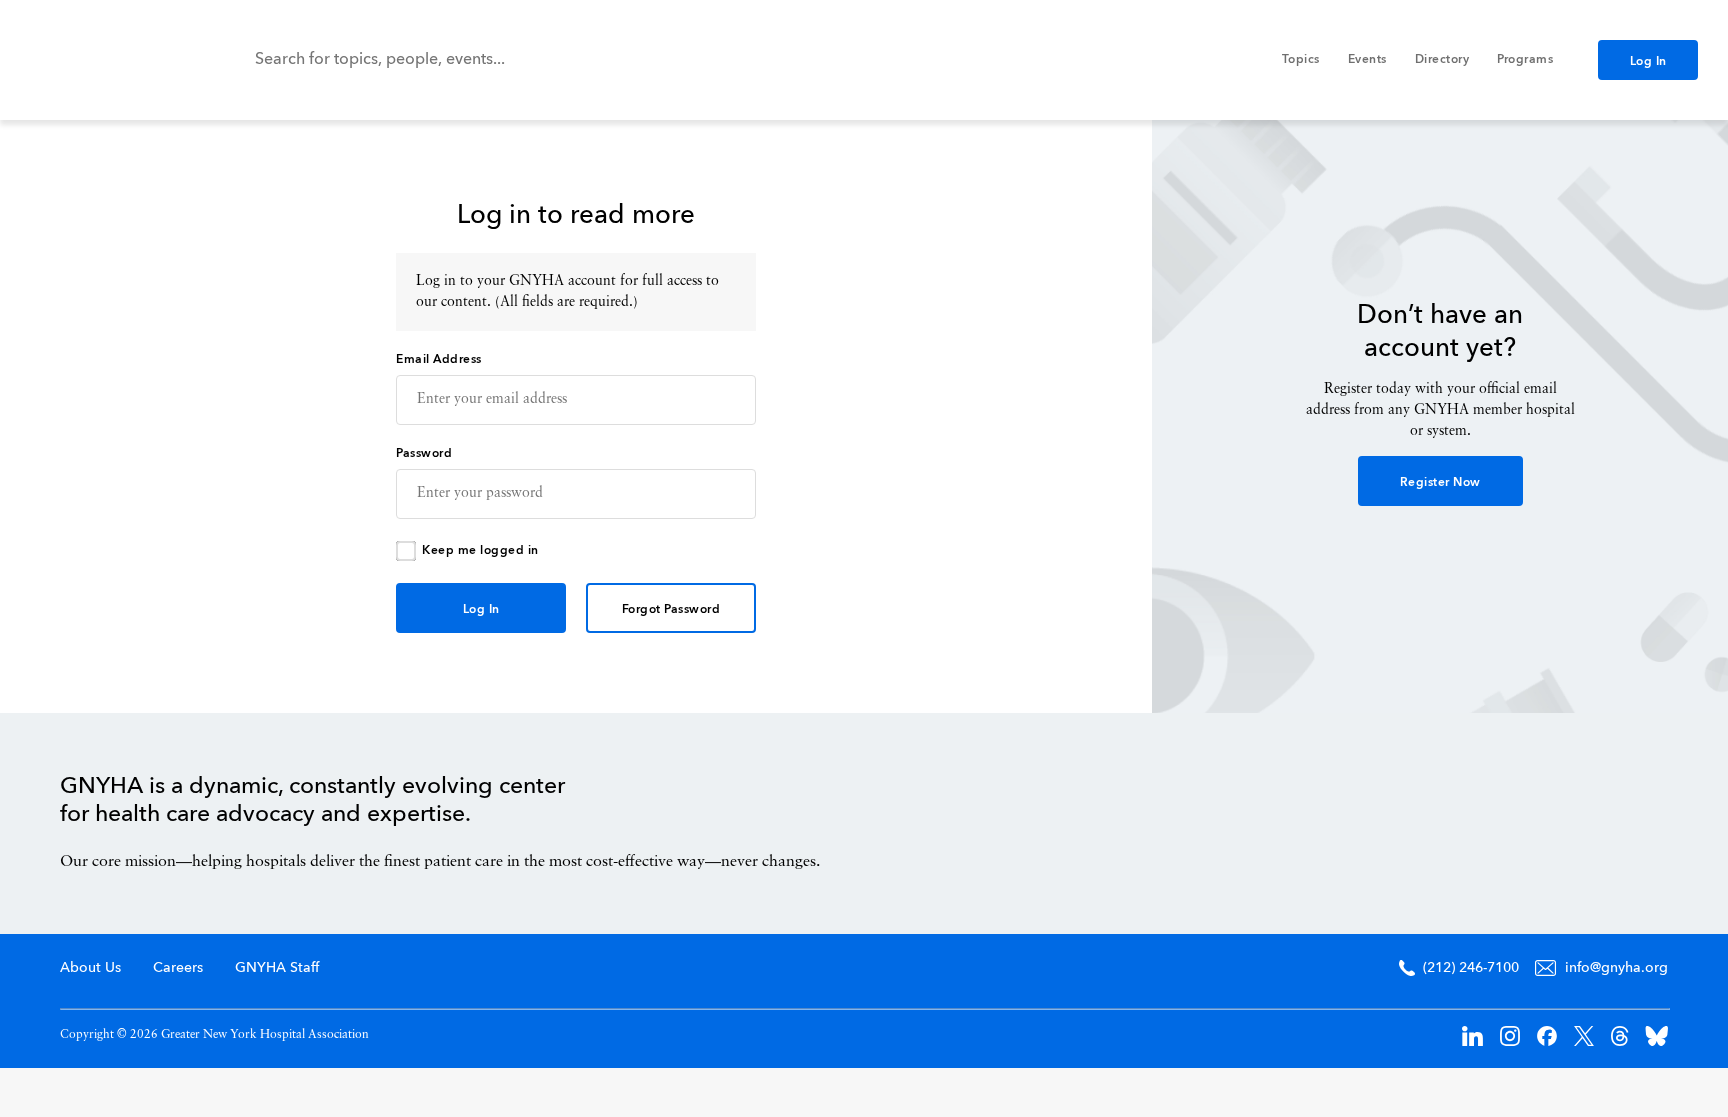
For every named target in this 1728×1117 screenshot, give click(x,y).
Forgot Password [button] (671, 610)
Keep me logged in (480, 551)
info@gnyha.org (1616, 968)
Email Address (439, 360)
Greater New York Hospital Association (105, 60)
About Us (90, 968)
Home (1583, 819)
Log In (1648, 62)
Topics (1301, 60)
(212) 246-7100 (1471, 968)
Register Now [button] (1440, 483)
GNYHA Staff (277, 968)
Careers (178, 968)
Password (424, 454)
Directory (1442, 60)
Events (1367, 60)
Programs (1525, 60)
